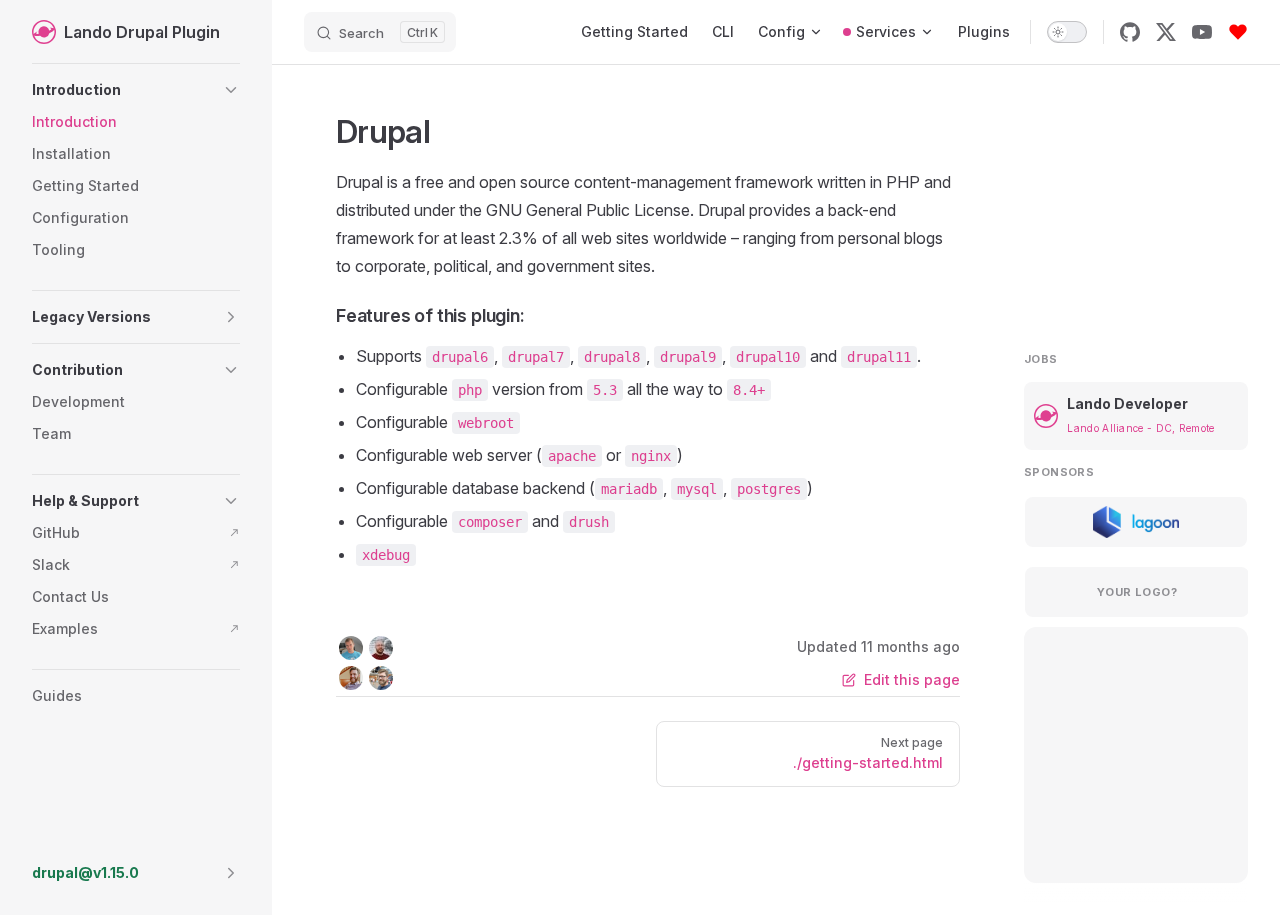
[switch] (1067, 32)
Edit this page (912, 679)
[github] (1130, 32)
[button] (136, 90)
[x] (1166, 32)
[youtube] (1202, 32)
